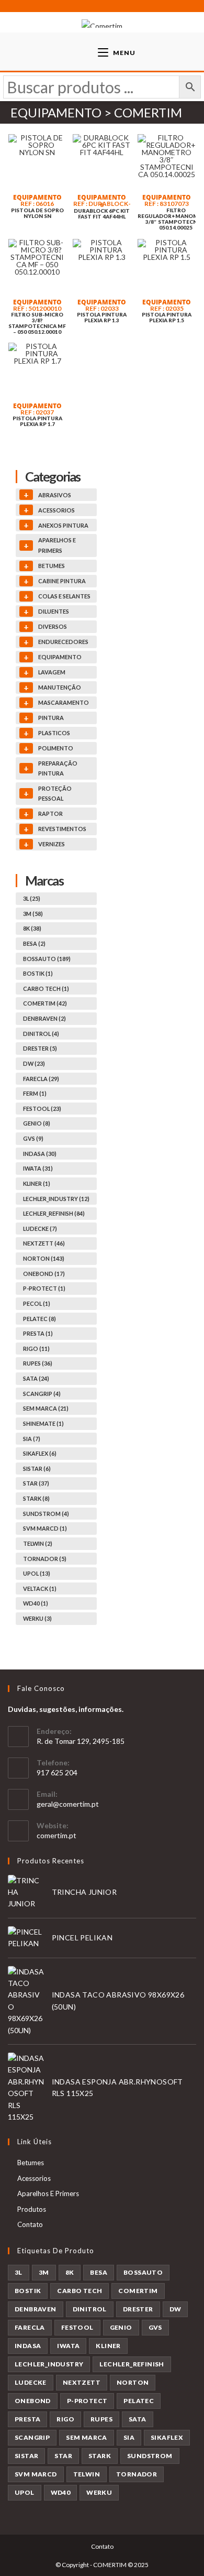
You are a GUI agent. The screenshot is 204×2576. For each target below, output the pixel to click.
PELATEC (139, 2401)
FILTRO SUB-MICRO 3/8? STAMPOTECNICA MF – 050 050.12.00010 (37, 323)
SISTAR (26, 2456)
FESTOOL (77, 2327)
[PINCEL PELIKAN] (26, 1938)
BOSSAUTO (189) (47, 959)
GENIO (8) (37, 1123)
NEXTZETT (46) (44, 1243)
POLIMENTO (56, 748)
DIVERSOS (53, 626)
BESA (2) (34, 943)
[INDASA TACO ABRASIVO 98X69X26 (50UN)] (26, 2001)
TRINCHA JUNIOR (84, 1892)
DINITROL (90, 2309)
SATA (138, 2419)
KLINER (108, 2346)
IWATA (68, 2346)
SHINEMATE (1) (43, 1423)
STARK (100, 2456)
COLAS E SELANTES (64, 596)
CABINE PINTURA (62, 581)
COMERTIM (138, 2291)
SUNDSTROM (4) (46, 1514)
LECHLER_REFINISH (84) (54, 1213)
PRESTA (27, 2419)
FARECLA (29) (41, 1079)
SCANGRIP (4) (42, 1394)
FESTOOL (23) (42, 1109)
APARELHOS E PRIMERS (57, 545)
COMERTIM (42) (45, 1003)
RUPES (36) (38, 1363)
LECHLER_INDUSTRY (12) (56, 1199)
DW (175, 2309)
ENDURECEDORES (63, 642)
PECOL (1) (37, 1303)
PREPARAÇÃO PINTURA (58, 768)
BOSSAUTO (143, 2272)
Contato (30, 2224)
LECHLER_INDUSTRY (49, 2364)
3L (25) (32, 898)
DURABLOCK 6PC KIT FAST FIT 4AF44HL (102, 214)
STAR (63, 2456)
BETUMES (52, 566)
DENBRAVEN (36, 2309)
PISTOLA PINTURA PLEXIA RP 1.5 (167, 318)
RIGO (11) (36, 1349)
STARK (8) (36, 1498)
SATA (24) (36, 1378)
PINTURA (51, 718)
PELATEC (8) (39, 1319)
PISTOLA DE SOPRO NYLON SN (37, 213)
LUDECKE (31, 2382)
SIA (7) (32, 1439)
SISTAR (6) (37, 1469)
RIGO (65, 2419)
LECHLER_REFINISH (132, 2364)
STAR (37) (36, 1483)
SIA (129, 2437)
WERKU (99, 2492)
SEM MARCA (87, 2437)
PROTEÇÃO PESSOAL (55, 794)
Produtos (32, 2209)
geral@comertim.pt (68, 1804)
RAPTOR (50, 814)
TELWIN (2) (38, 1543)
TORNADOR (137, 2474)
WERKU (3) (37, 1618)
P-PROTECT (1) (44, 1288)
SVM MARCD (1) (45, 1528)
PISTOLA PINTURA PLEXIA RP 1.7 (37, 421)
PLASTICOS (54, 733)
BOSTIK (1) (38, 973)
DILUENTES (54, 611)
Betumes (31, 2163)
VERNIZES (52, 844)
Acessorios (34, 2178)
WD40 (61, 2492)
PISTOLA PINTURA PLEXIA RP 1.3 (102, 318)
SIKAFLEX (167, 2437)
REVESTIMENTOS (62, 829)
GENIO (121, 2327)
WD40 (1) (36, 1603)
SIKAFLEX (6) (40, 1453)
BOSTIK (28, 2291)
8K (70, 2272)
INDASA (28, 2346)
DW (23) (34, 1063)
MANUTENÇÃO (60, 687)
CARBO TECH (80, 2291)
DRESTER (138, 2309)
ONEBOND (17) (44, 1274)
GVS (155, 2327)
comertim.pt (56, 1835)
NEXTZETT (82, 2382)
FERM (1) (35, 1093)
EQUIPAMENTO (37, 197)
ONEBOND (33, 2401)
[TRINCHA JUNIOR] (26, 1892)
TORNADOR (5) (45, 1559)
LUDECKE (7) (40, 1229)
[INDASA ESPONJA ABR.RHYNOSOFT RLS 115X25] (26, 2088)
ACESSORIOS (56, 510)
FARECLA (30, 2327)
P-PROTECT (87, 2401)
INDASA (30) (40, 1154)
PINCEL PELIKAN (82, 1938)
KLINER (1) (37, 1183)
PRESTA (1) (38, 1333)
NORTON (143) (44, 1258)
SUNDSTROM (150, 2456)
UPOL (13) (37, 1573)
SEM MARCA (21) (46, 1408)
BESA (99, 2272)
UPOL (25, 2492)
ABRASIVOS (55, 495)
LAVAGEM (52, 672)
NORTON (133, 2382)
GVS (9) (33, 1138)
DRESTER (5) (40, 1048)
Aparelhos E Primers (48, 2193)
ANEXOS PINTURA (63, 525)
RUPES (101, 2419)
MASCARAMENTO (64, 702)
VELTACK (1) (40, 1589)
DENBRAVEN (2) (44, 1018)
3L (19, 2272)
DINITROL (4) (41, 1034)
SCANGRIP (32, 2437)
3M (44, 2272)
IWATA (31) (38, 1168)
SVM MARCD (36, 2474)
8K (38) (32, 928)
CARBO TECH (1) (46, 989)
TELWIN (87, 2474)
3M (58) (33, 914)
